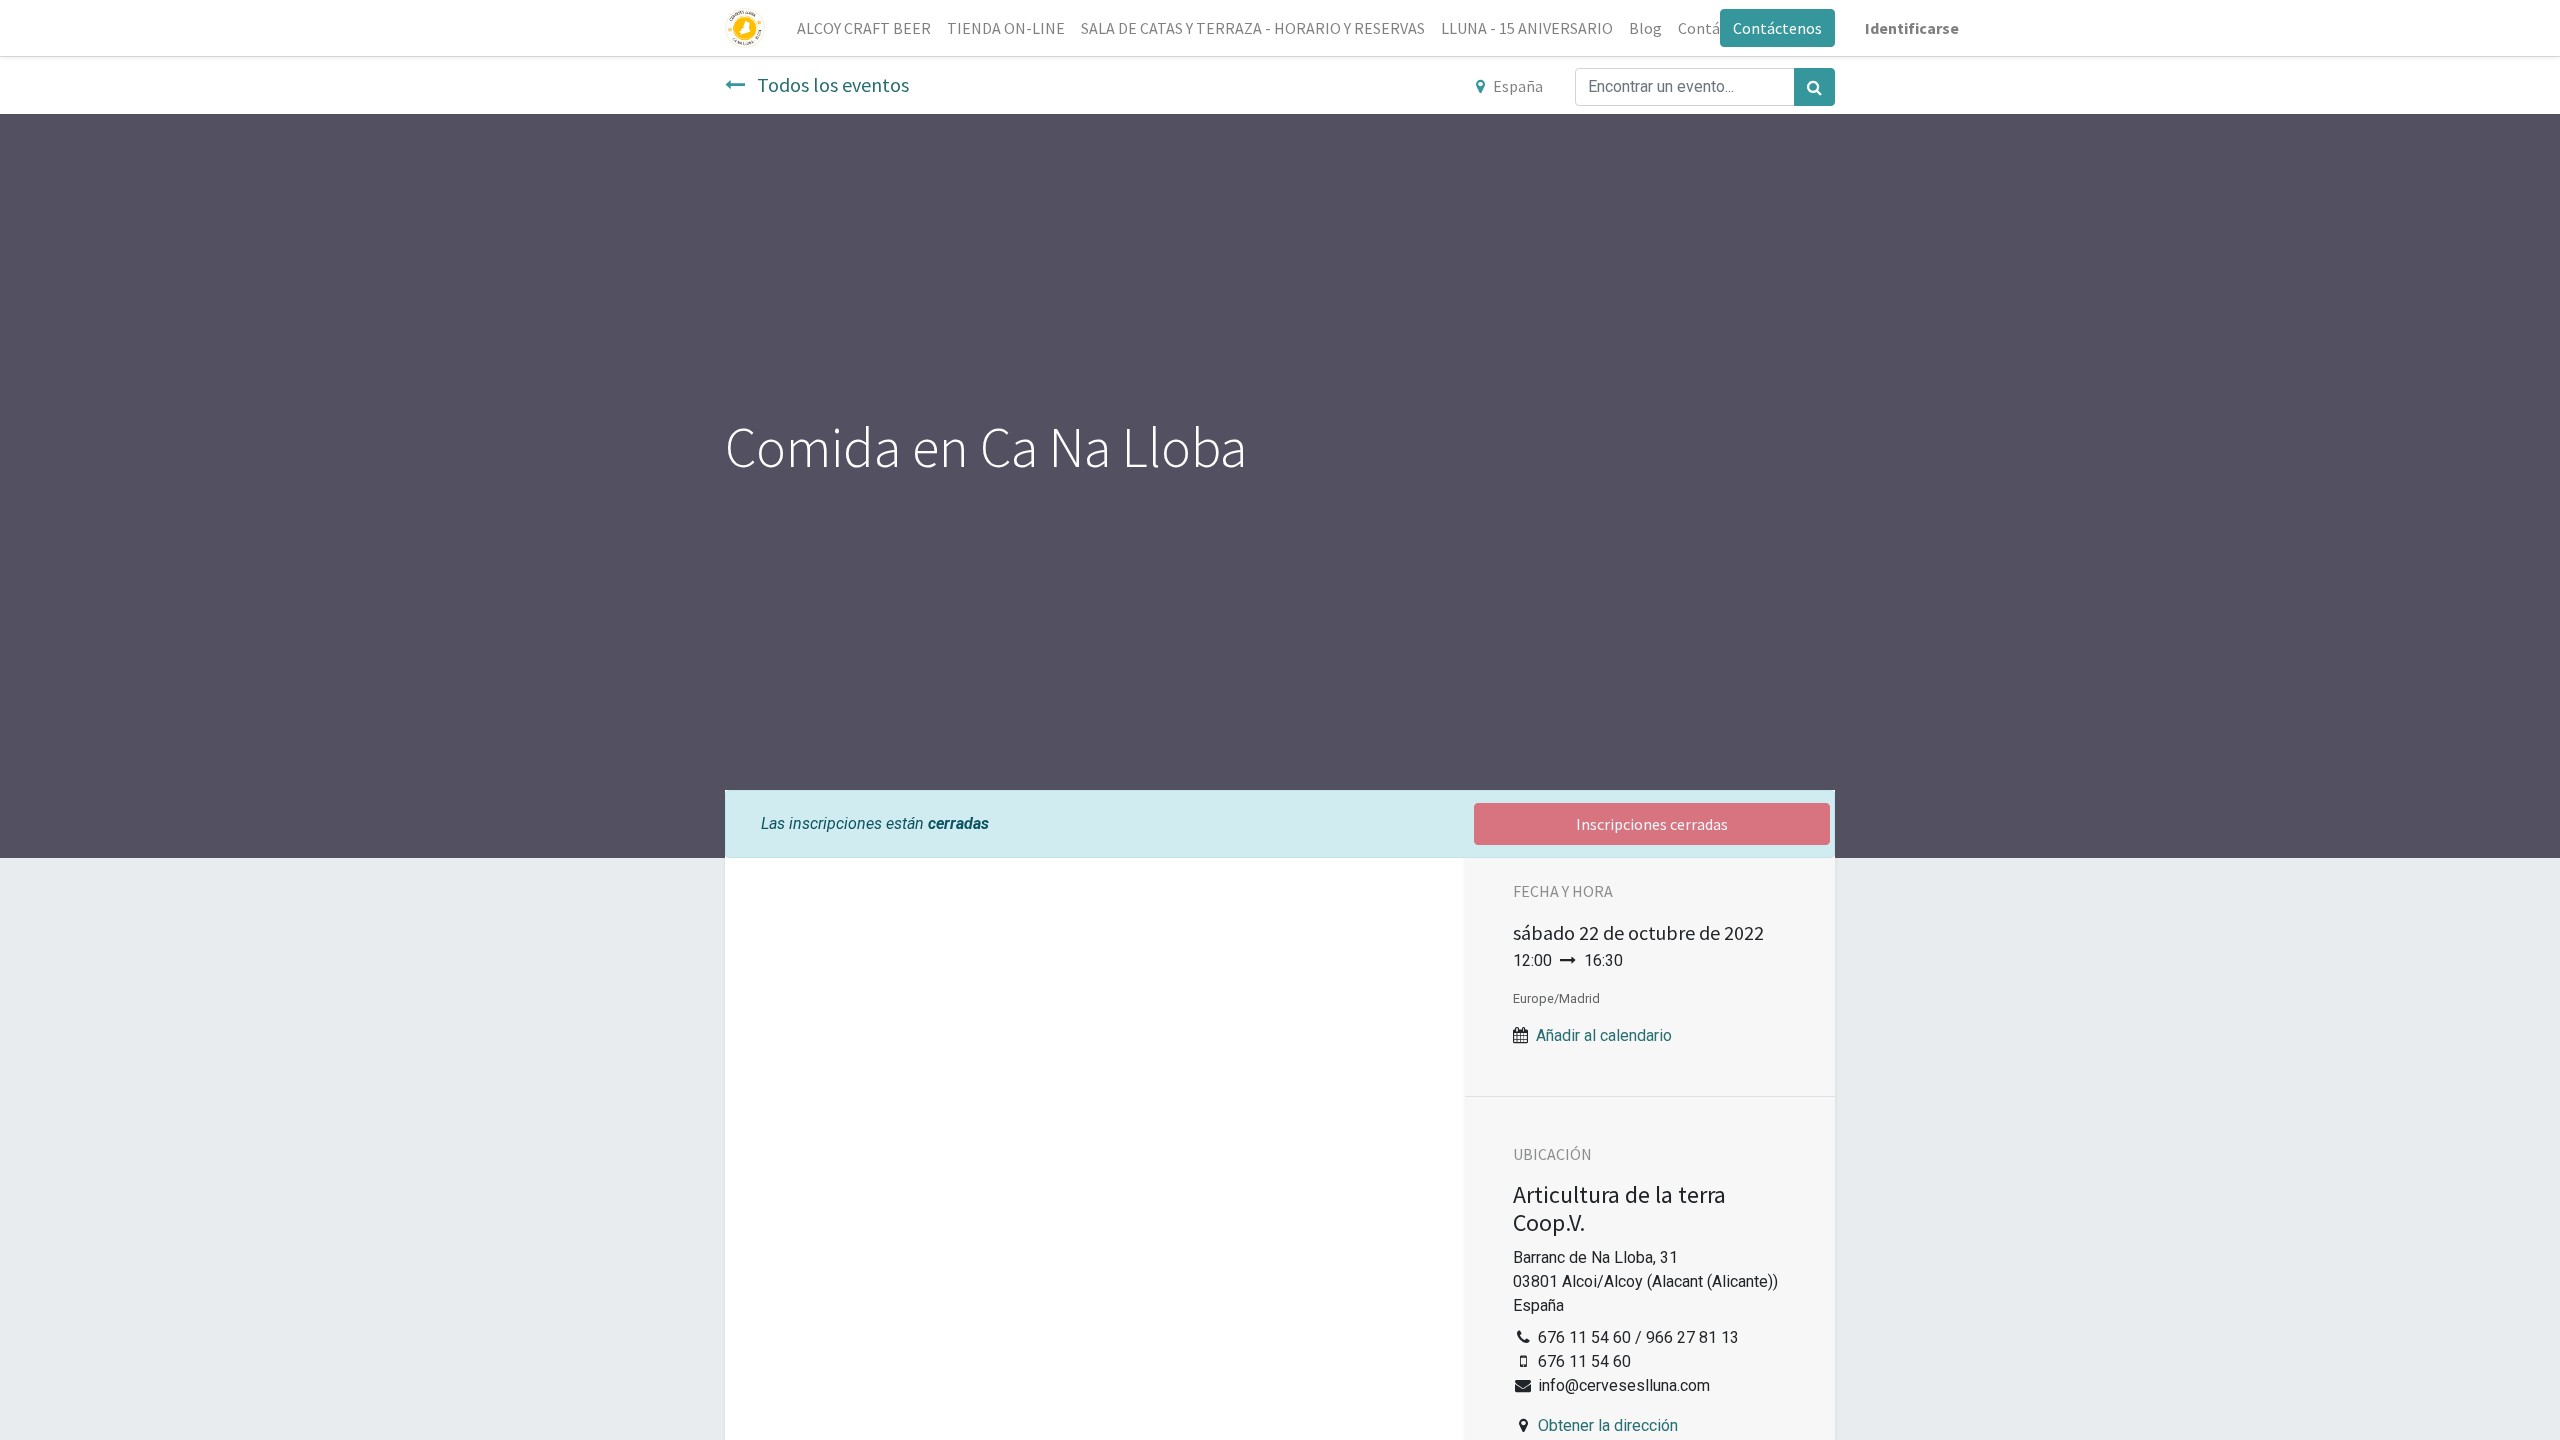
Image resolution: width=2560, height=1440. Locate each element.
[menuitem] (864, 28)
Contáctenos (1777, 28)
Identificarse (1912, 28)
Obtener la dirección (1608, 1425)
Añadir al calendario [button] (1604, 1035)
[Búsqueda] (1814, 87)
